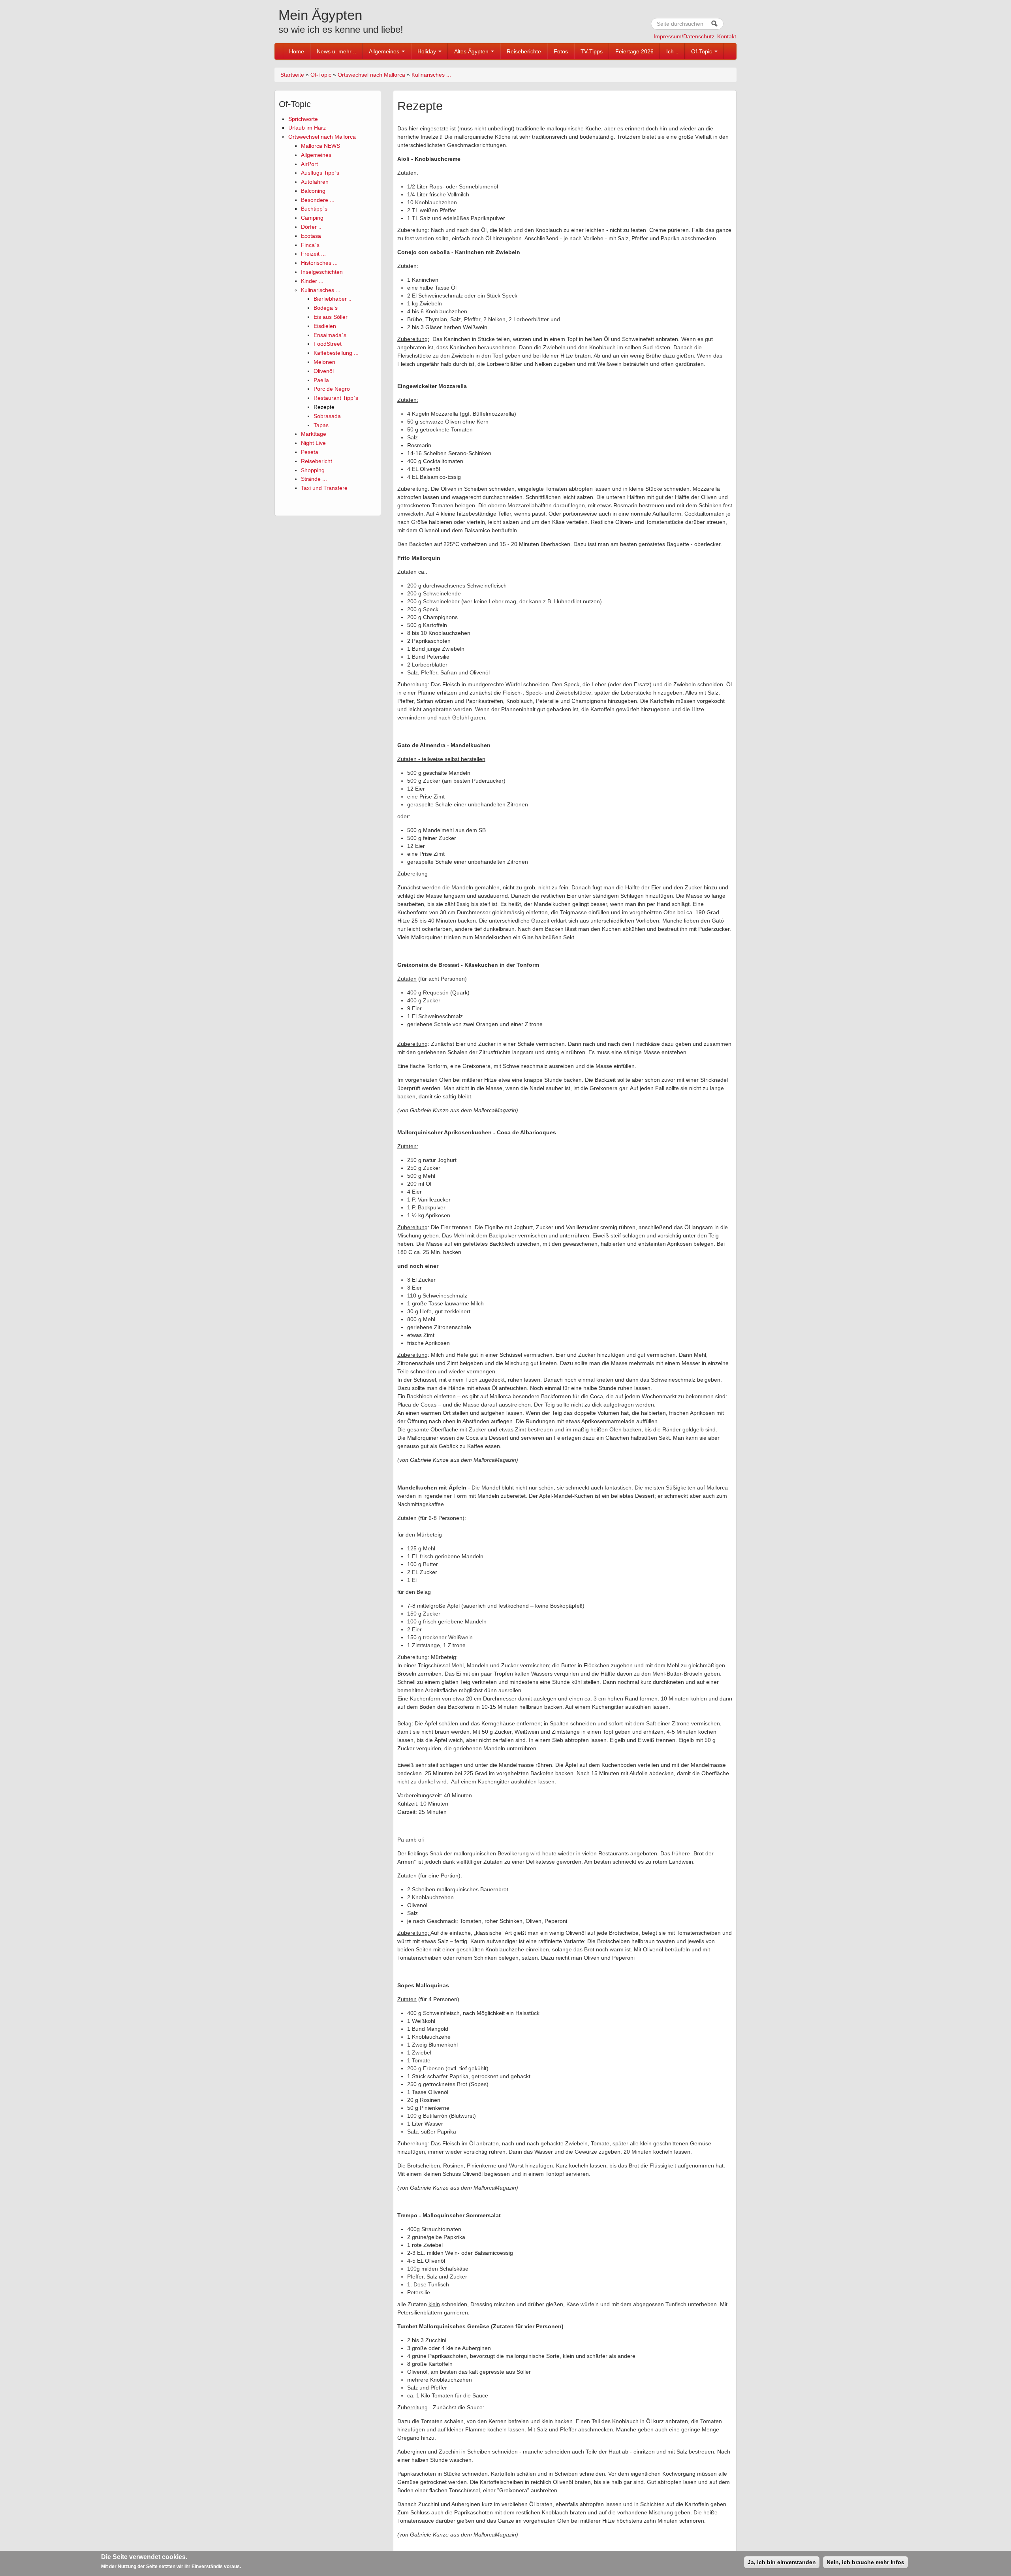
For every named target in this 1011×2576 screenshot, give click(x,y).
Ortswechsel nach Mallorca (371, 75)
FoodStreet (328, 344)
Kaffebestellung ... (336, 353)
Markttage (314, 434)
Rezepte (324, 407)
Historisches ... (319, 263)
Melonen (324, 362)
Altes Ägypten (472, 51)
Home (297, 51)
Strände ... (314, 479)
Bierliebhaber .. (333, 299)
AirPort (309, 164)
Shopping (313, 470)
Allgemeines (385, 51)
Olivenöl (324, 371)
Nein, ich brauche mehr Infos (865, 2562)
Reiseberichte (524, 51)
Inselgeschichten (322, 272)
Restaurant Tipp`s (336, 398)
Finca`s (310, 245)
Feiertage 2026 (634, 51)
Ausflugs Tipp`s (320, 173)
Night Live (313, 443)
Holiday (428, 51)
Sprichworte (303, 119)
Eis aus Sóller (331, 317)
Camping (312, 218)
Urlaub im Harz (307, 128)
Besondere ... (318, 200)
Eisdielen (325, 326)
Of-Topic (702, 51)
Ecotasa (311, 236)
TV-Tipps (592, 51)
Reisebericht (317, 461)
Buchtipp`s (314, 209)
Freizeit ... (313, 254)
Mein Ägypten (320, 15)
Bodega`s (326, 308)
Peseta (310, 452)
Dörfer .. (311, 227)
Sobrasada (327, 416)
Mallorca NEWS (320, 146)
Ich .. (672, 51)
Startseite (292, 75)
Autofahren (315, 182)
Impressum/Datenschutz (684, 36)
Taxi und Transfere (324, 488)
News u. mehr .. (336, 51)
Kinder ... (312, 281)
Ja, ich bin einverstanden (782, 2562)
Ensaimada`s (330, 335)
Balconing (313, 191)
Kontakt (727, 36)
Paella (321, 380)
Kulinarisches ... (431, 75)
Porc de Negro (332, 389)
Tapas (321, 425)
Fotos (561, 51)
